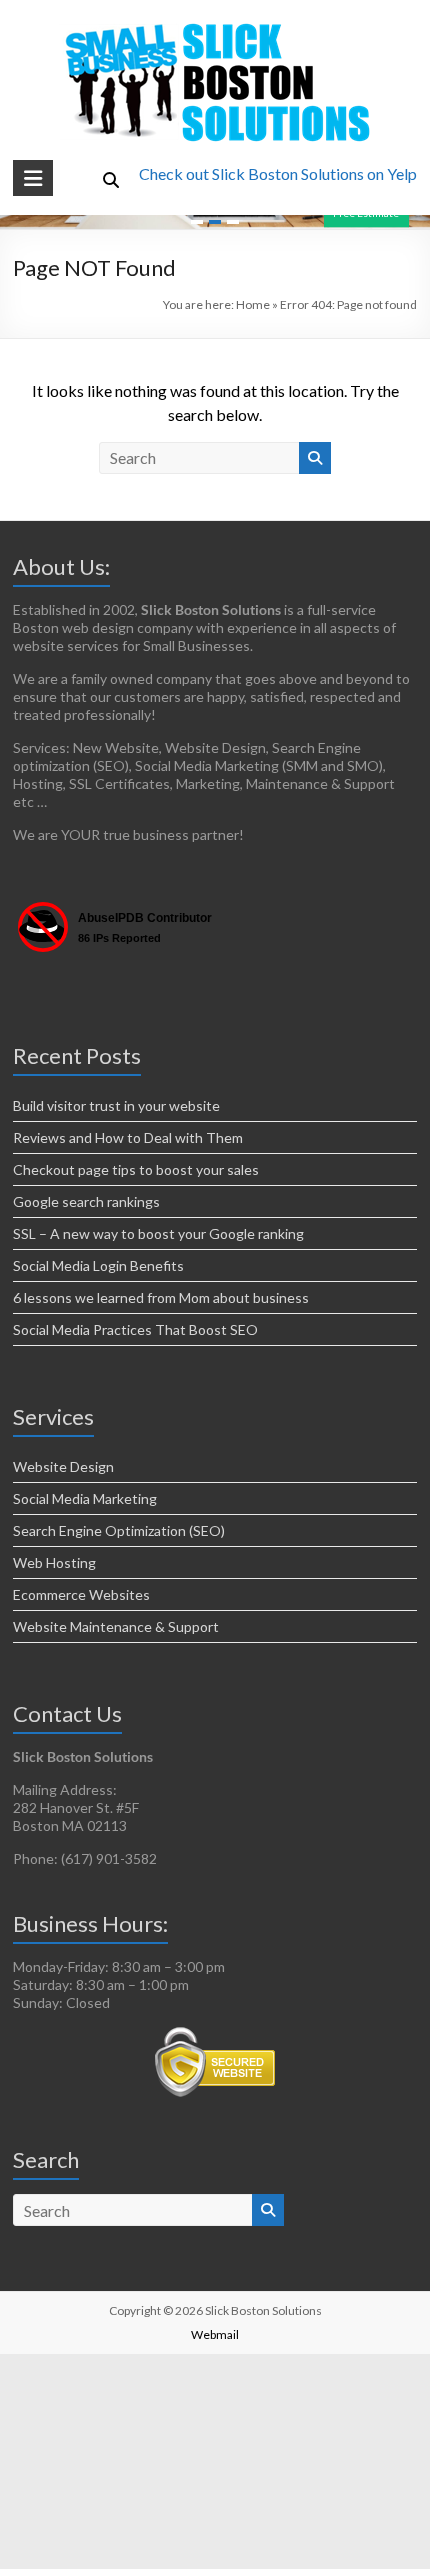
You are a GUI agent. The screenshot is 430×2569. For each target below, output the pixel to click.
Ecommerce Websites (81, 1594)
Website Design (63, 1466)
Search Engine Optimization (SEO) (119, 1530)
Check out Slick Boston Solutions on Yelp (278, 173)
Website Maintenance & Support (116, 1626)
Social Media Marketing (85, 1498)
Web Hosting (54, 1562)
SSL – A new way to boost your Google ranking (158, 1233)
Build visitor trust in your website (116, 1105)
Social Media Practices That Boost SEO (135, 1329)
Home (253, 304)
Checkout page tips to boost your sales (136, 1169)
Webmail (215, 2334)
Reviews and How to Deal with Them (128, 1137)
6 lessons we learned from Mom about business (161, 1297)
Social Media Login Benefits (98, 1265)
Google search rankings (86, 1201)
